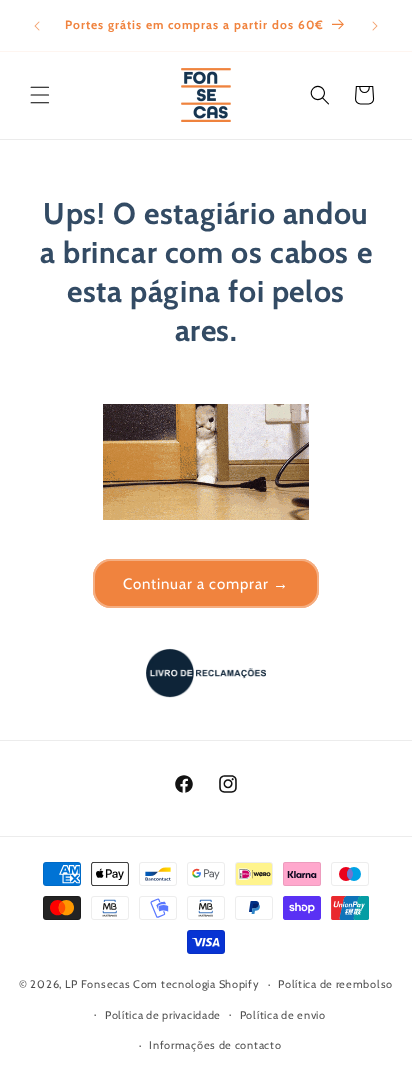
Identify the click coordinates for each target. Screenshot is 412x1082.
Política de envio (283, 1015)
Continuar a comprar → (206, 584)
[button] (40, 95)
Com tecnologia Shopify (196, 984)
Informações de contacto (215, 1045)
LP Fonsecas (98, 984)
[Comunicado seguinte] (375, 26)
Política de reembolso (335, 984)
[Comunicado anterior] (37, 26)
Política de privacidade (163, 1015)
